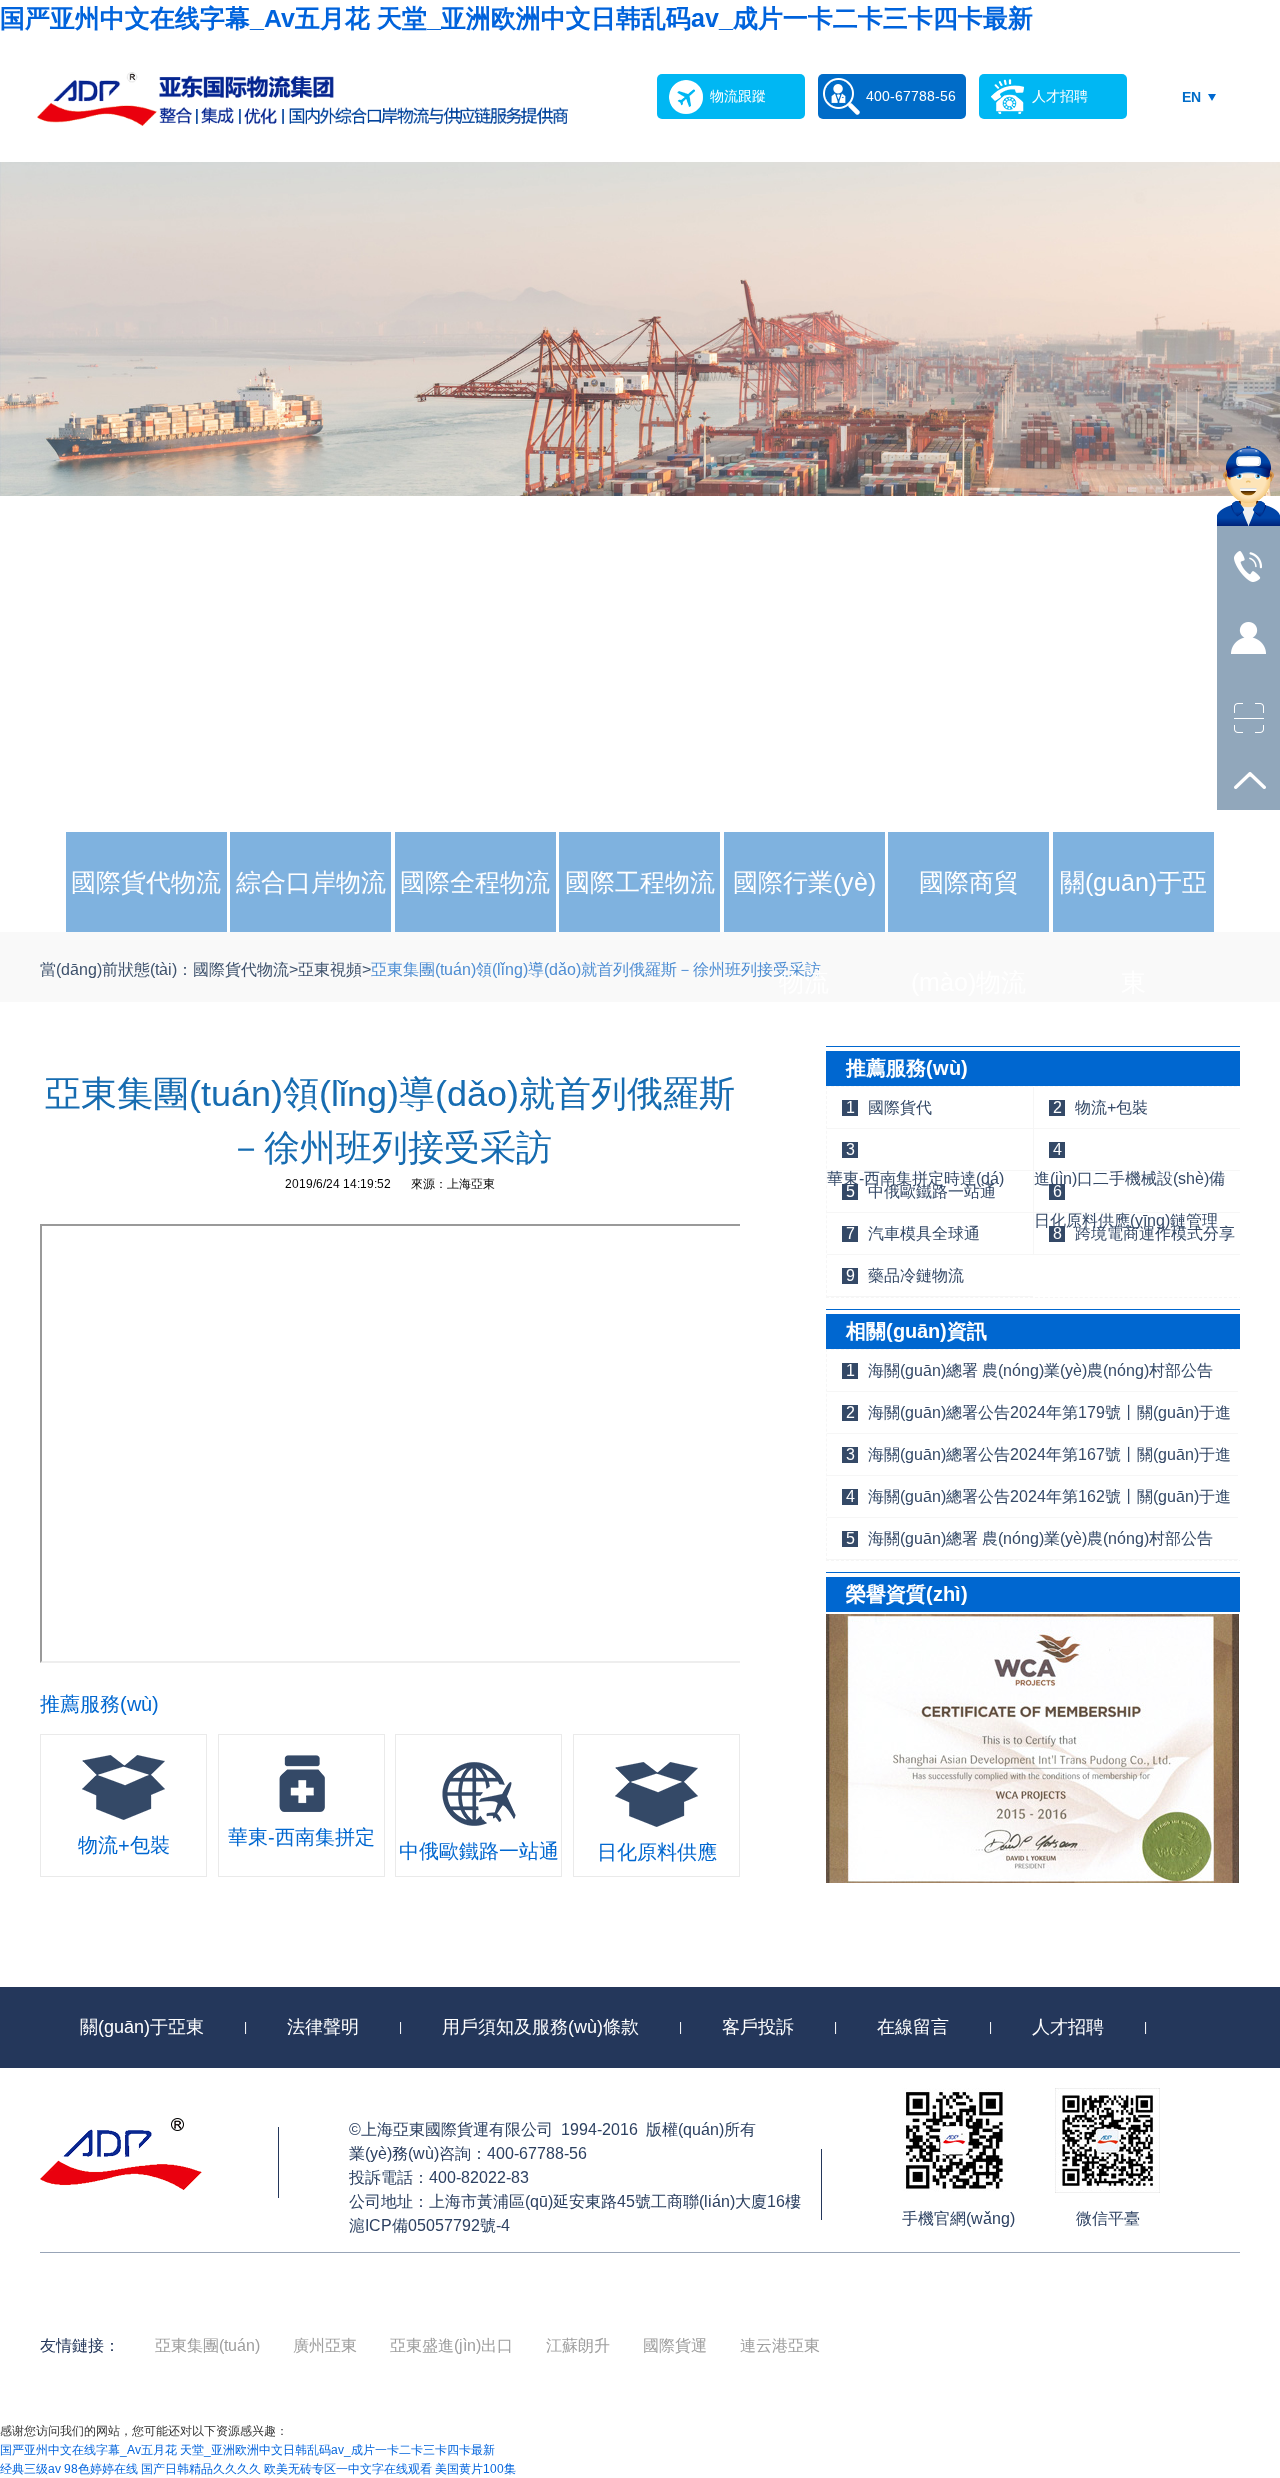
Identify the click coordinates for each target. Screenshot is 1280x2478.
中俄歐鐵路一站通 (932, 1191)
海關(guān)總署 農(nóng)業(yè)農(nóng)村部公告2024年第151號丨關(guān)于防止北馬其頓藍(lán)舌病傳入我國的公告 (1050, 1545)
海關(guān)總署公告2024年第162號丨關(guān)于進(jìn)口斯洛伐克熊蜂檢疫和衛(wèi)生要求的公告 (1049, 1503)
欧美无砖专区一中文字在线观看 (348, 2469)
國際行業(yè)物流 (804, 932)
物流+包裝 (1111, 1107)
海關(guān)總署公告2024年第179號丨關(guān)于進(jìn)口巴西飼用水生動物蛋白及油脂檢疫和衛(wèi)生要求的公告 (1051, 1419)
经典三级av (30, 2469)
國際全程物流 (475, 882)
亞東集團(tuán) (207, 2345)
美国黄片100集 (475, 2469)
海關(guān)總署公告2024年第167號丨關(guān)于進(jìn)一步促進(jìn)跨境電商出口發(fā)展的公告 (1049, 1461)
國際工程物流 (640, 882)
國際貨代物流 (146, 882)
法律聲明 (323, 2027)
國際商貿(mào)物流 (968, 932)
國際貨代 (900, 1107)
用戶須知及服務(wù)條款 (540, 2027)
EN (1191, 97)
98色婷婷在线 (101, 2469)
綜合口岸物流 (311, 882)
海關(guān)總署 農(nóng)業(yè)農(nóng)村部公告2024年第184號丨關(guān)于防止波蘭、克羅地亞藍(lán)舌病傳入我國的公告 (1050, 1377)
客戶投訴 (758, 2027)
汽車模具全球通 (924, 1233)
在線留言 (913, 2027)
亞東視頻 (330, 969)
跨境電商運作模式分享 (1155, 1233)
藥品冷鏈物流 (916, 1275)
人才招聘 (1068, 2027)
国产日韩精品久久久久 (201, 2469)
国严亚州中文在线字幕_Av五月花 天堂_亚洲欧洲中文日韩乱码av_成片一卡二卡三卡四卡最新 (516, 18)
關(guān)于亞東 (1133, 932)
